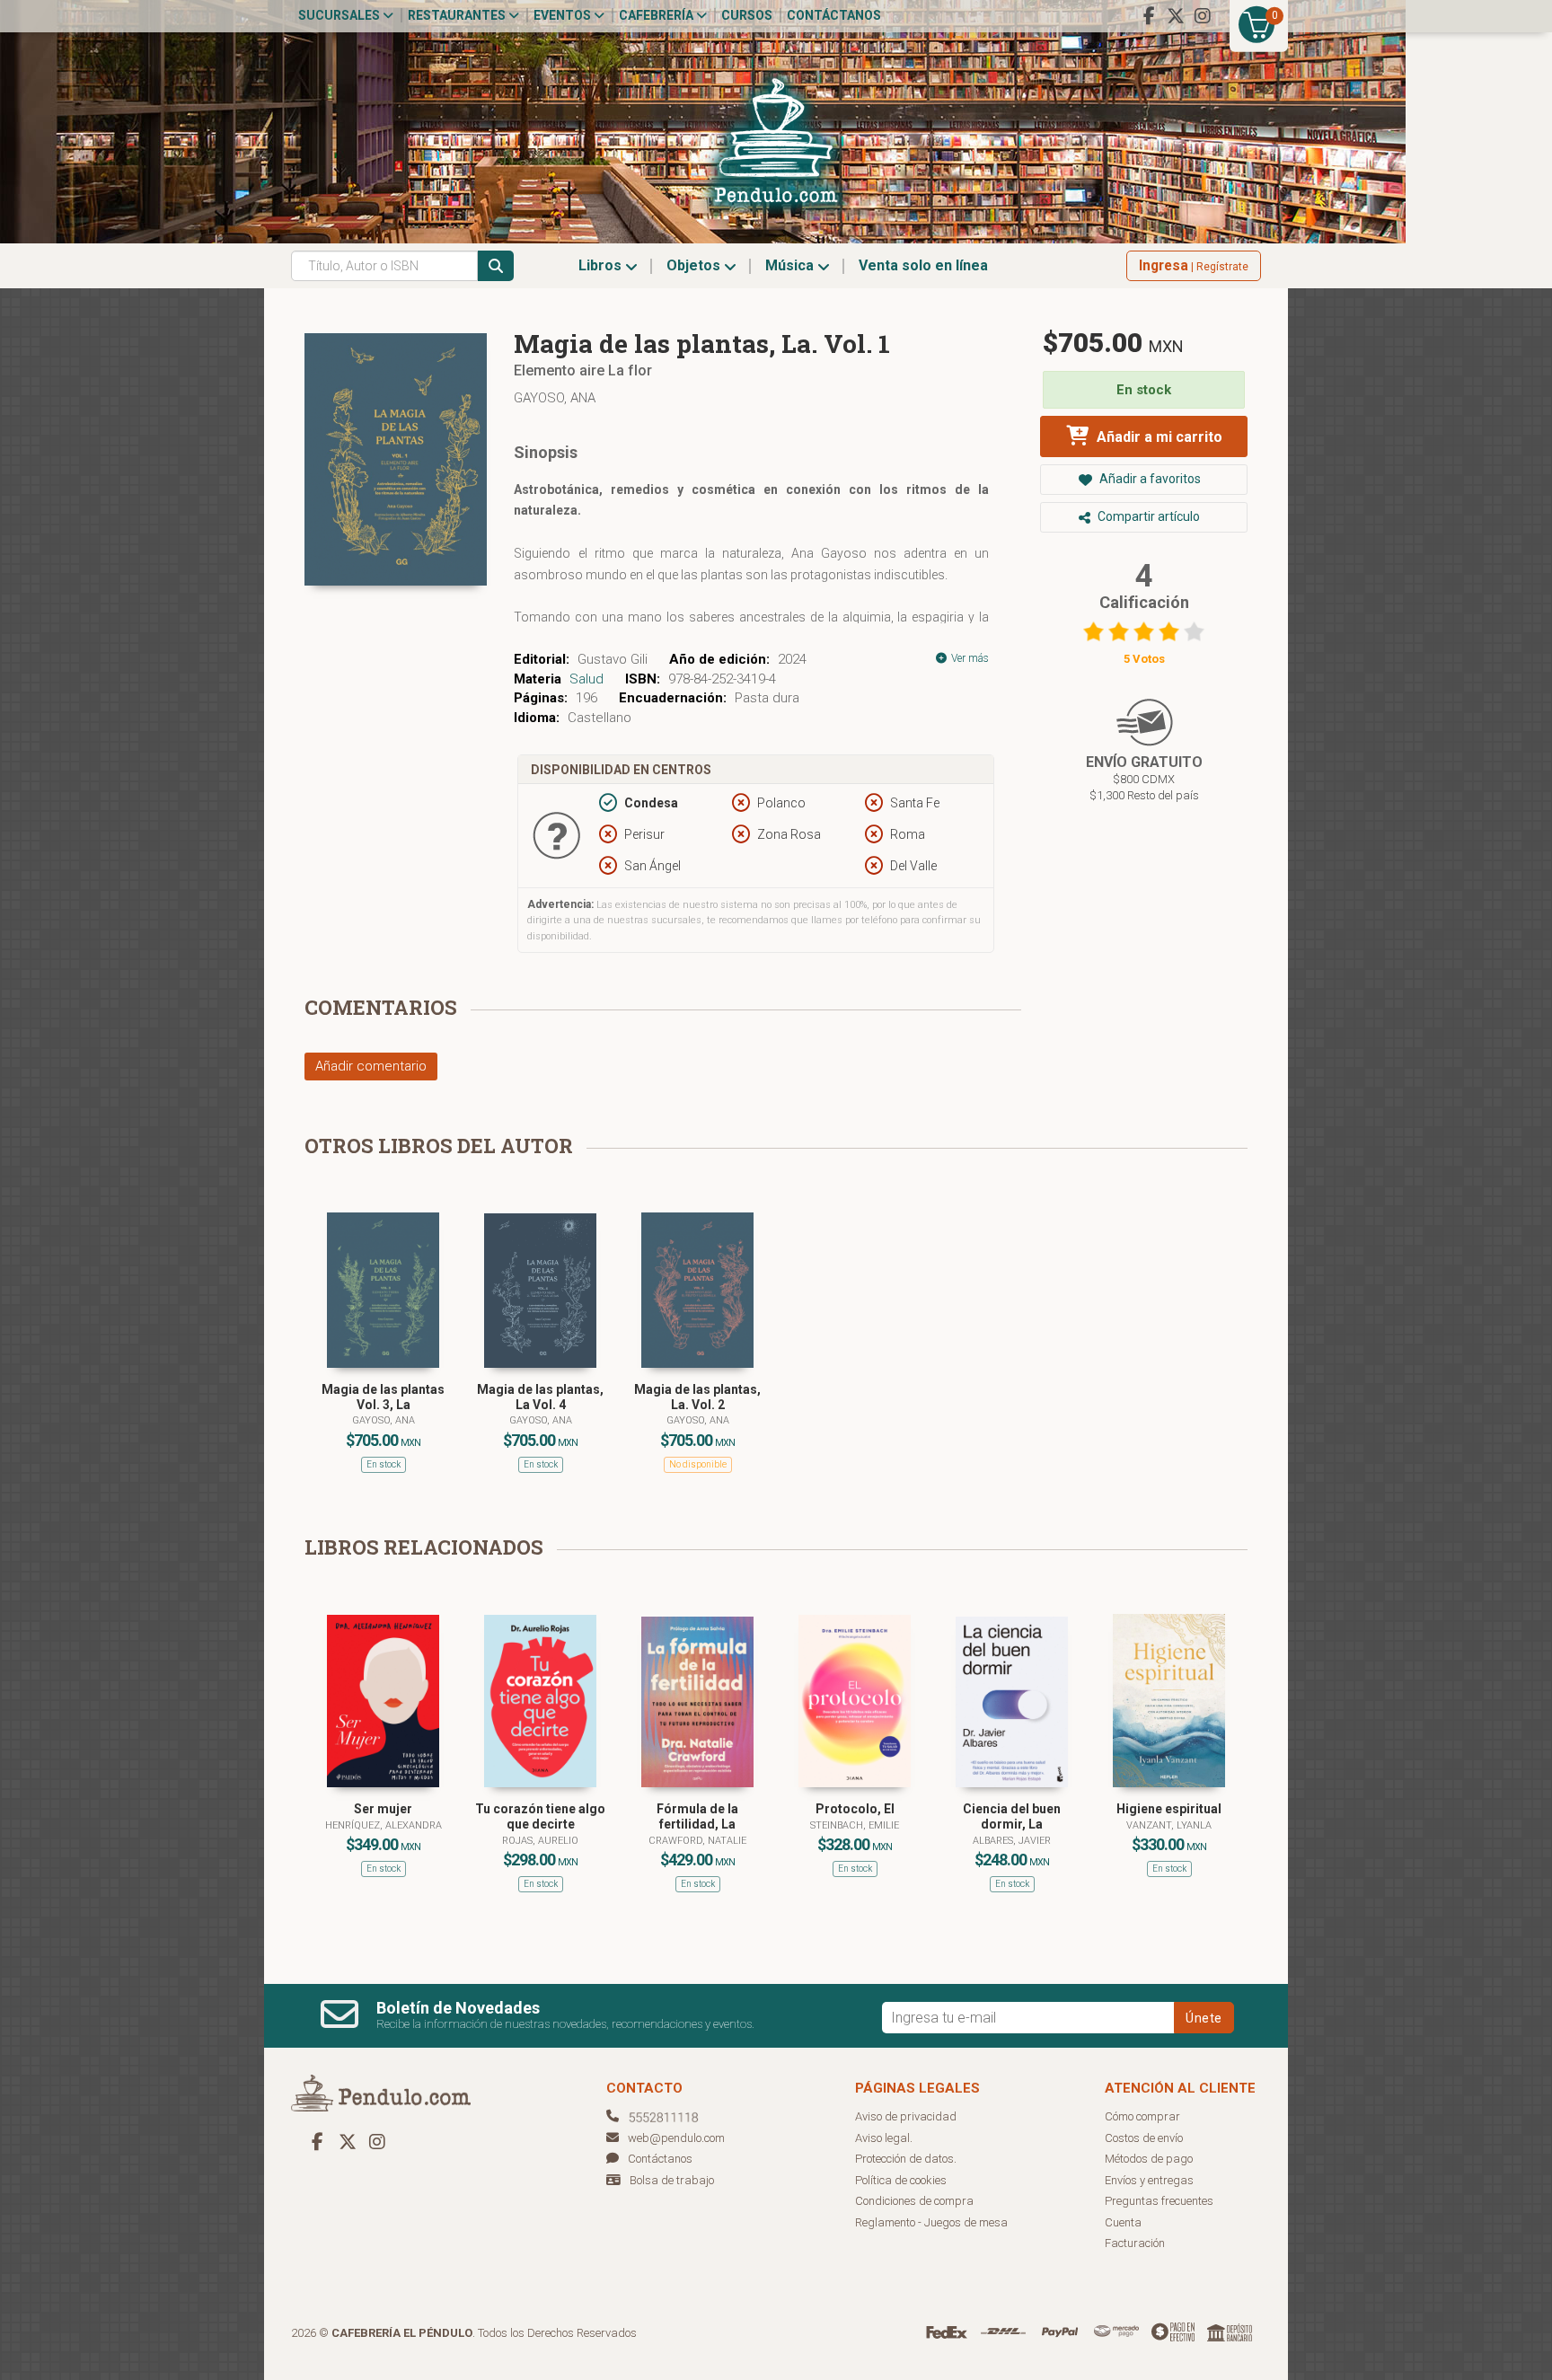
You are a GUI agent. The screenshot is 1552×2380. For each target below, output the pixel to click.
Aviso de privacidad (906, 2116)
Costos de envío (1144, 2138)
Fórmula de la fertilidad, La (697, 1816)
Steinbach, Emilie (855, 1825)
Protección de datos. (906, 2159)
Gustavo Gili (613, 659)
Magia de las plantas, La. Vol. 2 (697, 1397)
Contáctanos (834, 15)
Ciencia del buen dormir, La (1012, 1816)
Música (791, 265)
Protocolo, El (855, 1809)
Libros (602, 265)
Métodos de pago (1149, 2159)
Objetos (695, 265)
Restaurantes (458, 15)
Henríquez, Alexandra (384, 1825)
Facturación (1135, 2243)
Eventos (564, 15)
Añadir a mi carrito (1158, 437)
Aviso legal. (884, 2138)
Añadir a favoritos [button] (1149, 479)
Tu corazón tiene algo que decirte (540, 1816)
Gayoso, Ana (555, 398)
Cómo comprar (1142, 2116)
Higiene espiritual (1169, 1809)
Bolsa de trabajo (672, 2180)
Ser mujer (383, 1809)
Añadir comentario (371, 1066)
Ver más (969, 658)
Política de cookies (901, 2180)
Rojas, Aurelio (540, 1841)
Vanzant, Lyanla (1169, 1825)
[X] (1176, 16)
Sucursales (340, 15)
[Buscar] (496, 266)
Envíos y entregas (1149, 2180)
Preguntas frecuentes (1159, 2201)
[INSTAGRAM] (1203, 16)
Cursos (747, 15)
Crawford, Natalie (697, 1841)
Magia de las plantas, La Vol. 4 (540, 1397)
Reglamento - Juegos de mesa (931, 2222)
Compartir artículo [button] (1147, 516)
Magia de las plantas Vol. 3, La (383, 1397)
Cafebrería (657, 15)
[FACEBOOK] (1149, 16)
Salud (586, 679)
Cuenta (1123, 2222)
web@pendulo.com (676, 2138)
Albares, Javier (1012, 1841)
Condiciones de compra (914, 2201)
